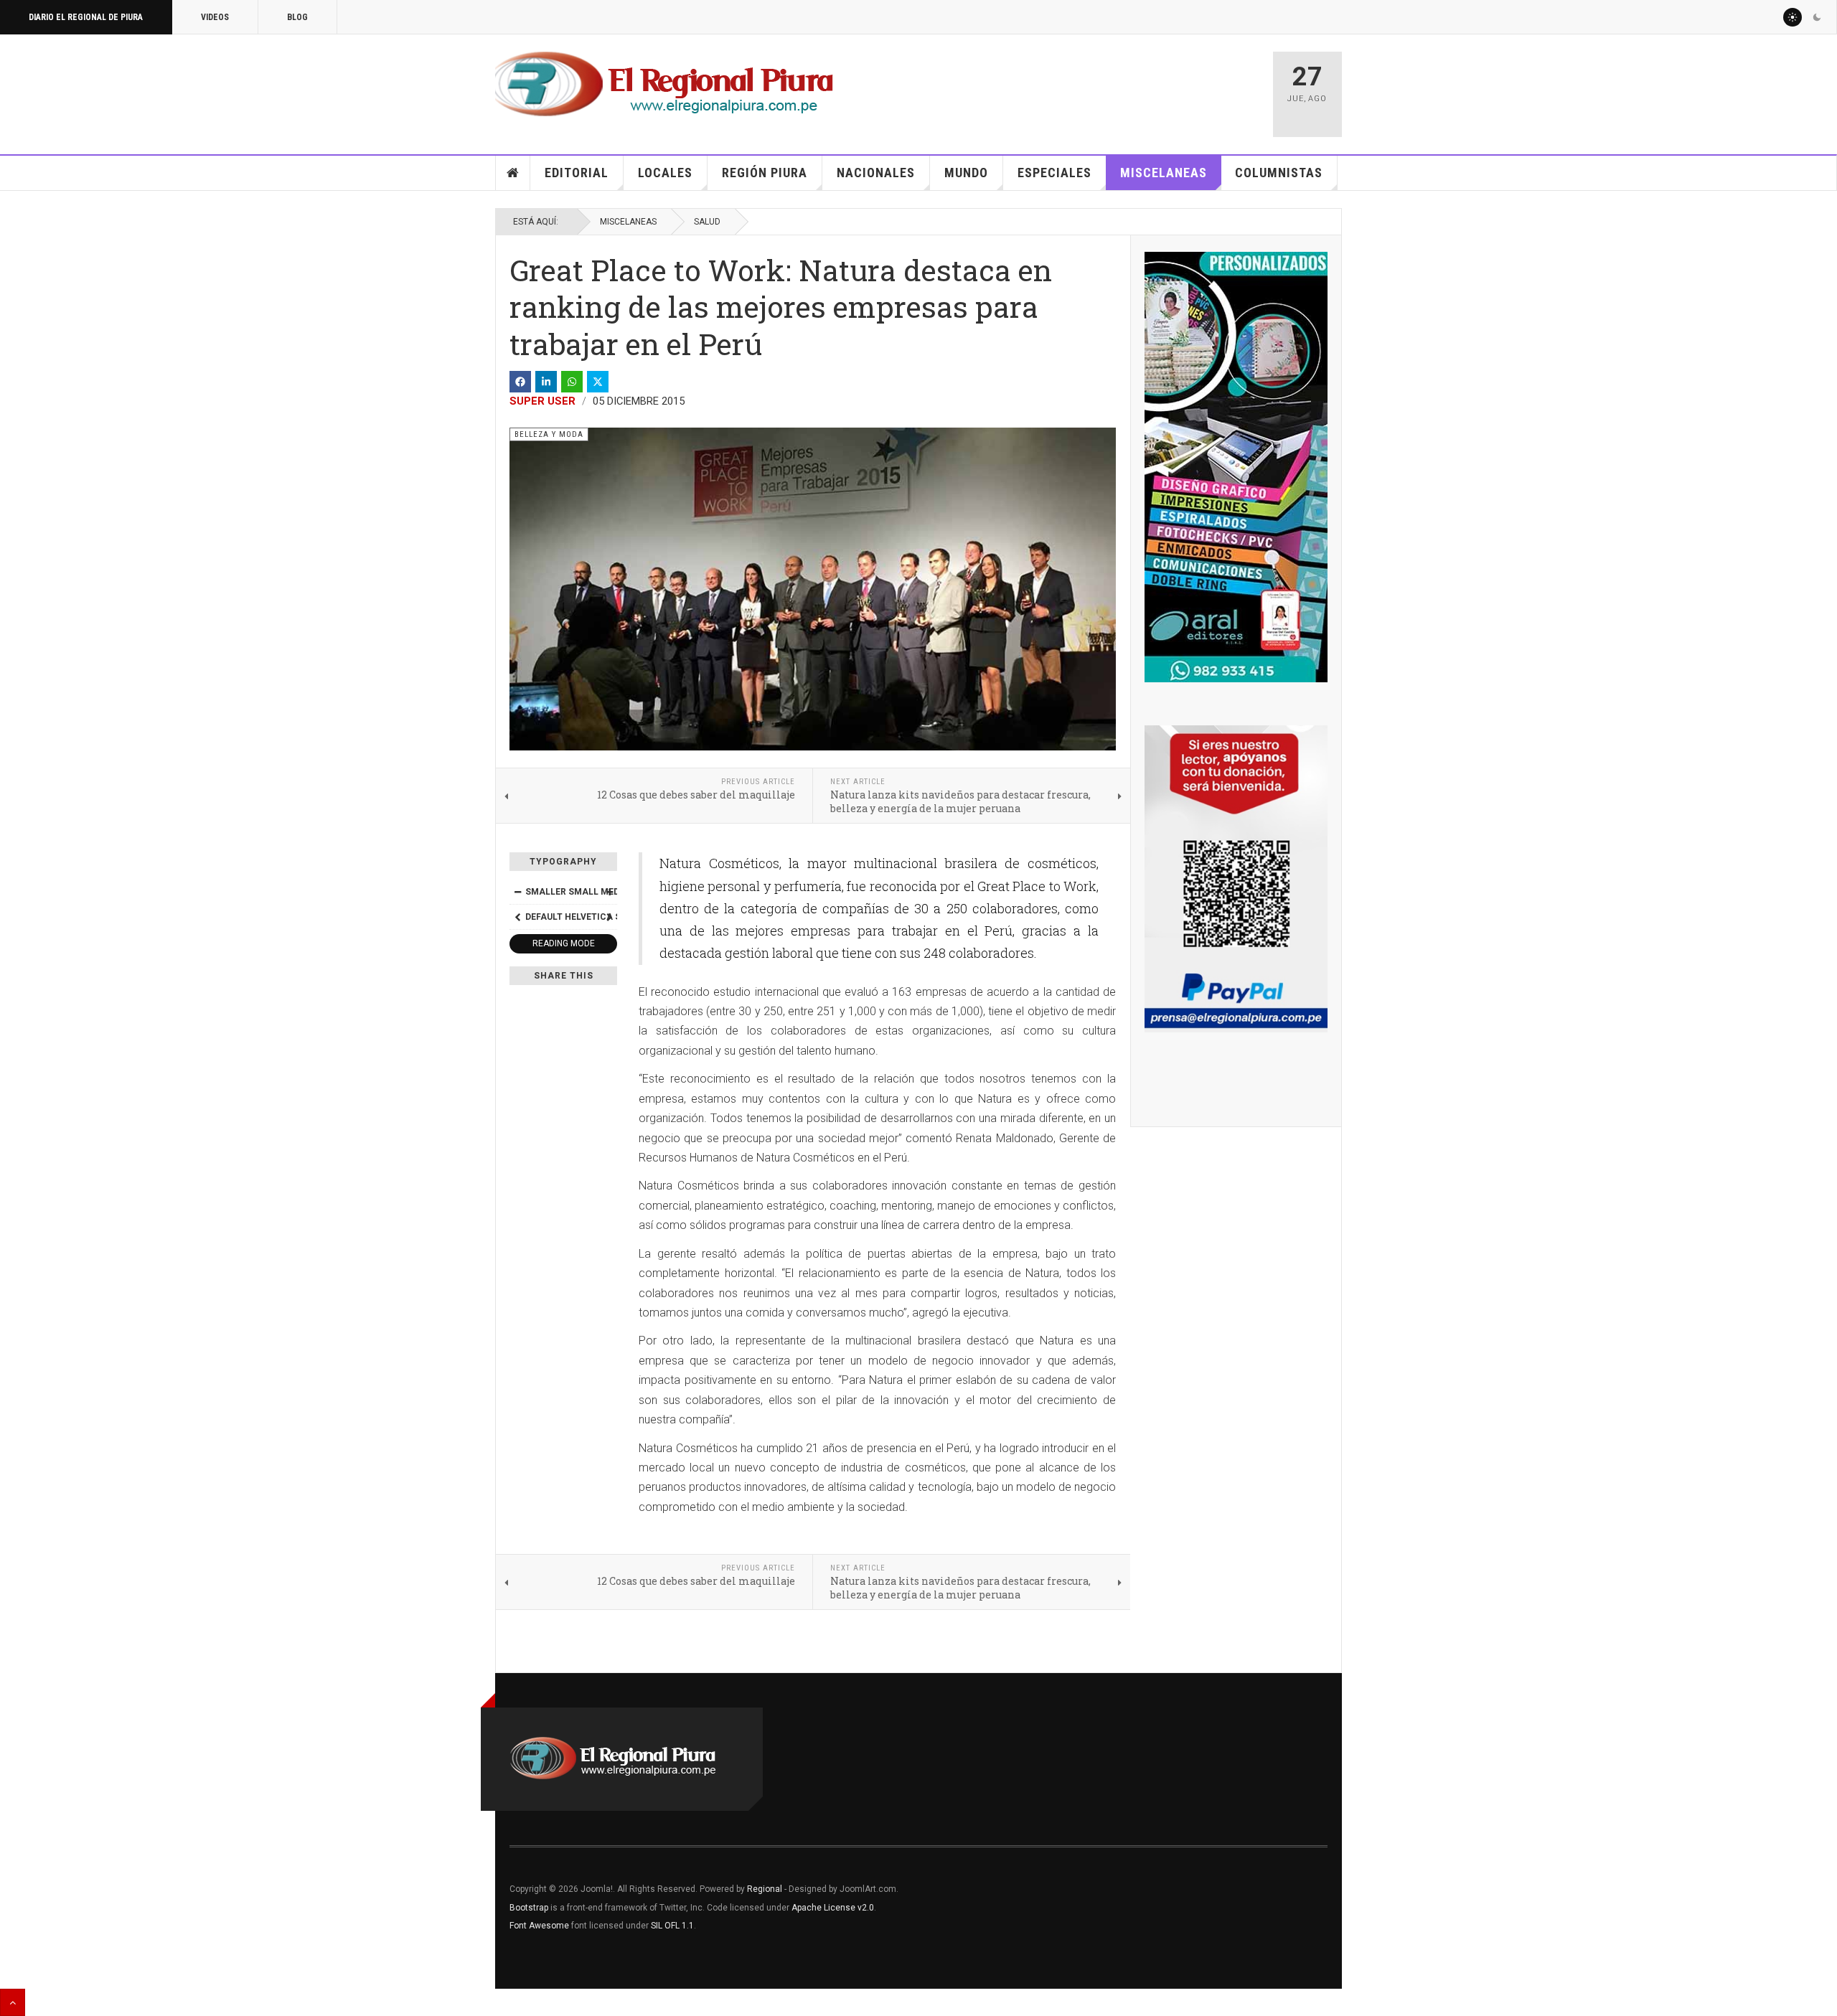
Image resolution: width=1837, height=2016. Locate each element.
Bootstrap (529, 1908)
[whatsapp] (572, 382)
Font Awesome (539, 1926)
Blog (297, 17)
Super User (542, 401)
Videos (215, 17)
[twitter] (598, 382)
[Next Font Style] (609, 917)
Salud (707, 222)
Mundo (966, 173)
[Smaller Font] (517, 892)
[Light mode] (1793, 17)
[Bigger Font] (609, 892)
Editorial (577, 173)
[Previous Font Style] (517, 917)
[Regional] (664, 85)
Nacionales (876, 173)
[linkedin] (546, 382)
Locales (665, 173)
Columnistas (1279, 173)
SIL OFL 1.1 (672, 1926)
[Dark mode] (1817, 17)
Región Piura (765, 173)
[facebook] (520, 382)
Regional (765, 1889)
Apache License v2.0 (833, 1908)
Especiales (1054, 173)
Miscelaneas (1164, 173)
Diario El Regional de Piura (86, 17)
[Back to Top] (13, 2002)
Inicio (513, 173)
